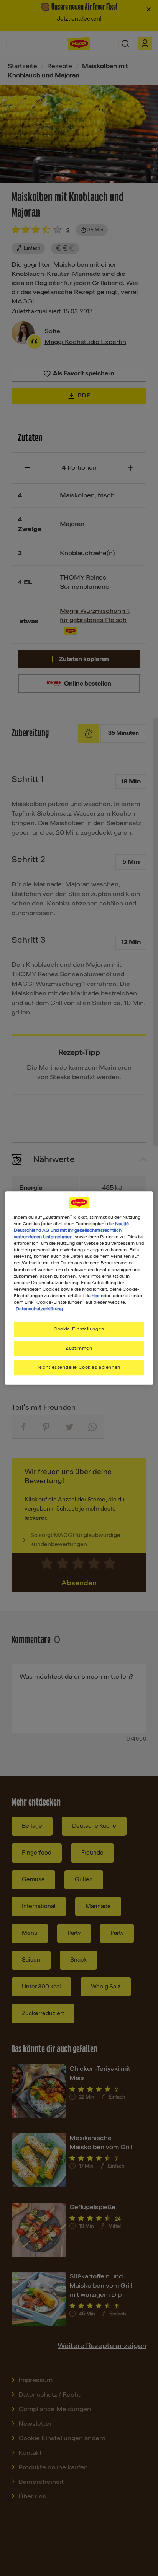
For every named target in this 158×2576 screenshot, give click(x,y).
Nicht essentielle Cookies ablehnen (79, 1367)
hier (96, 1296)
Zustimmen (79, 1348)
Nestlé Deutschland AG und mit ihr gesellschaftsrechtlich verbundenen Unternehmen (71, 1230)
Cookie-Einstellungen (79, 1329)
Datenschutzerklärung (39, 1309)
